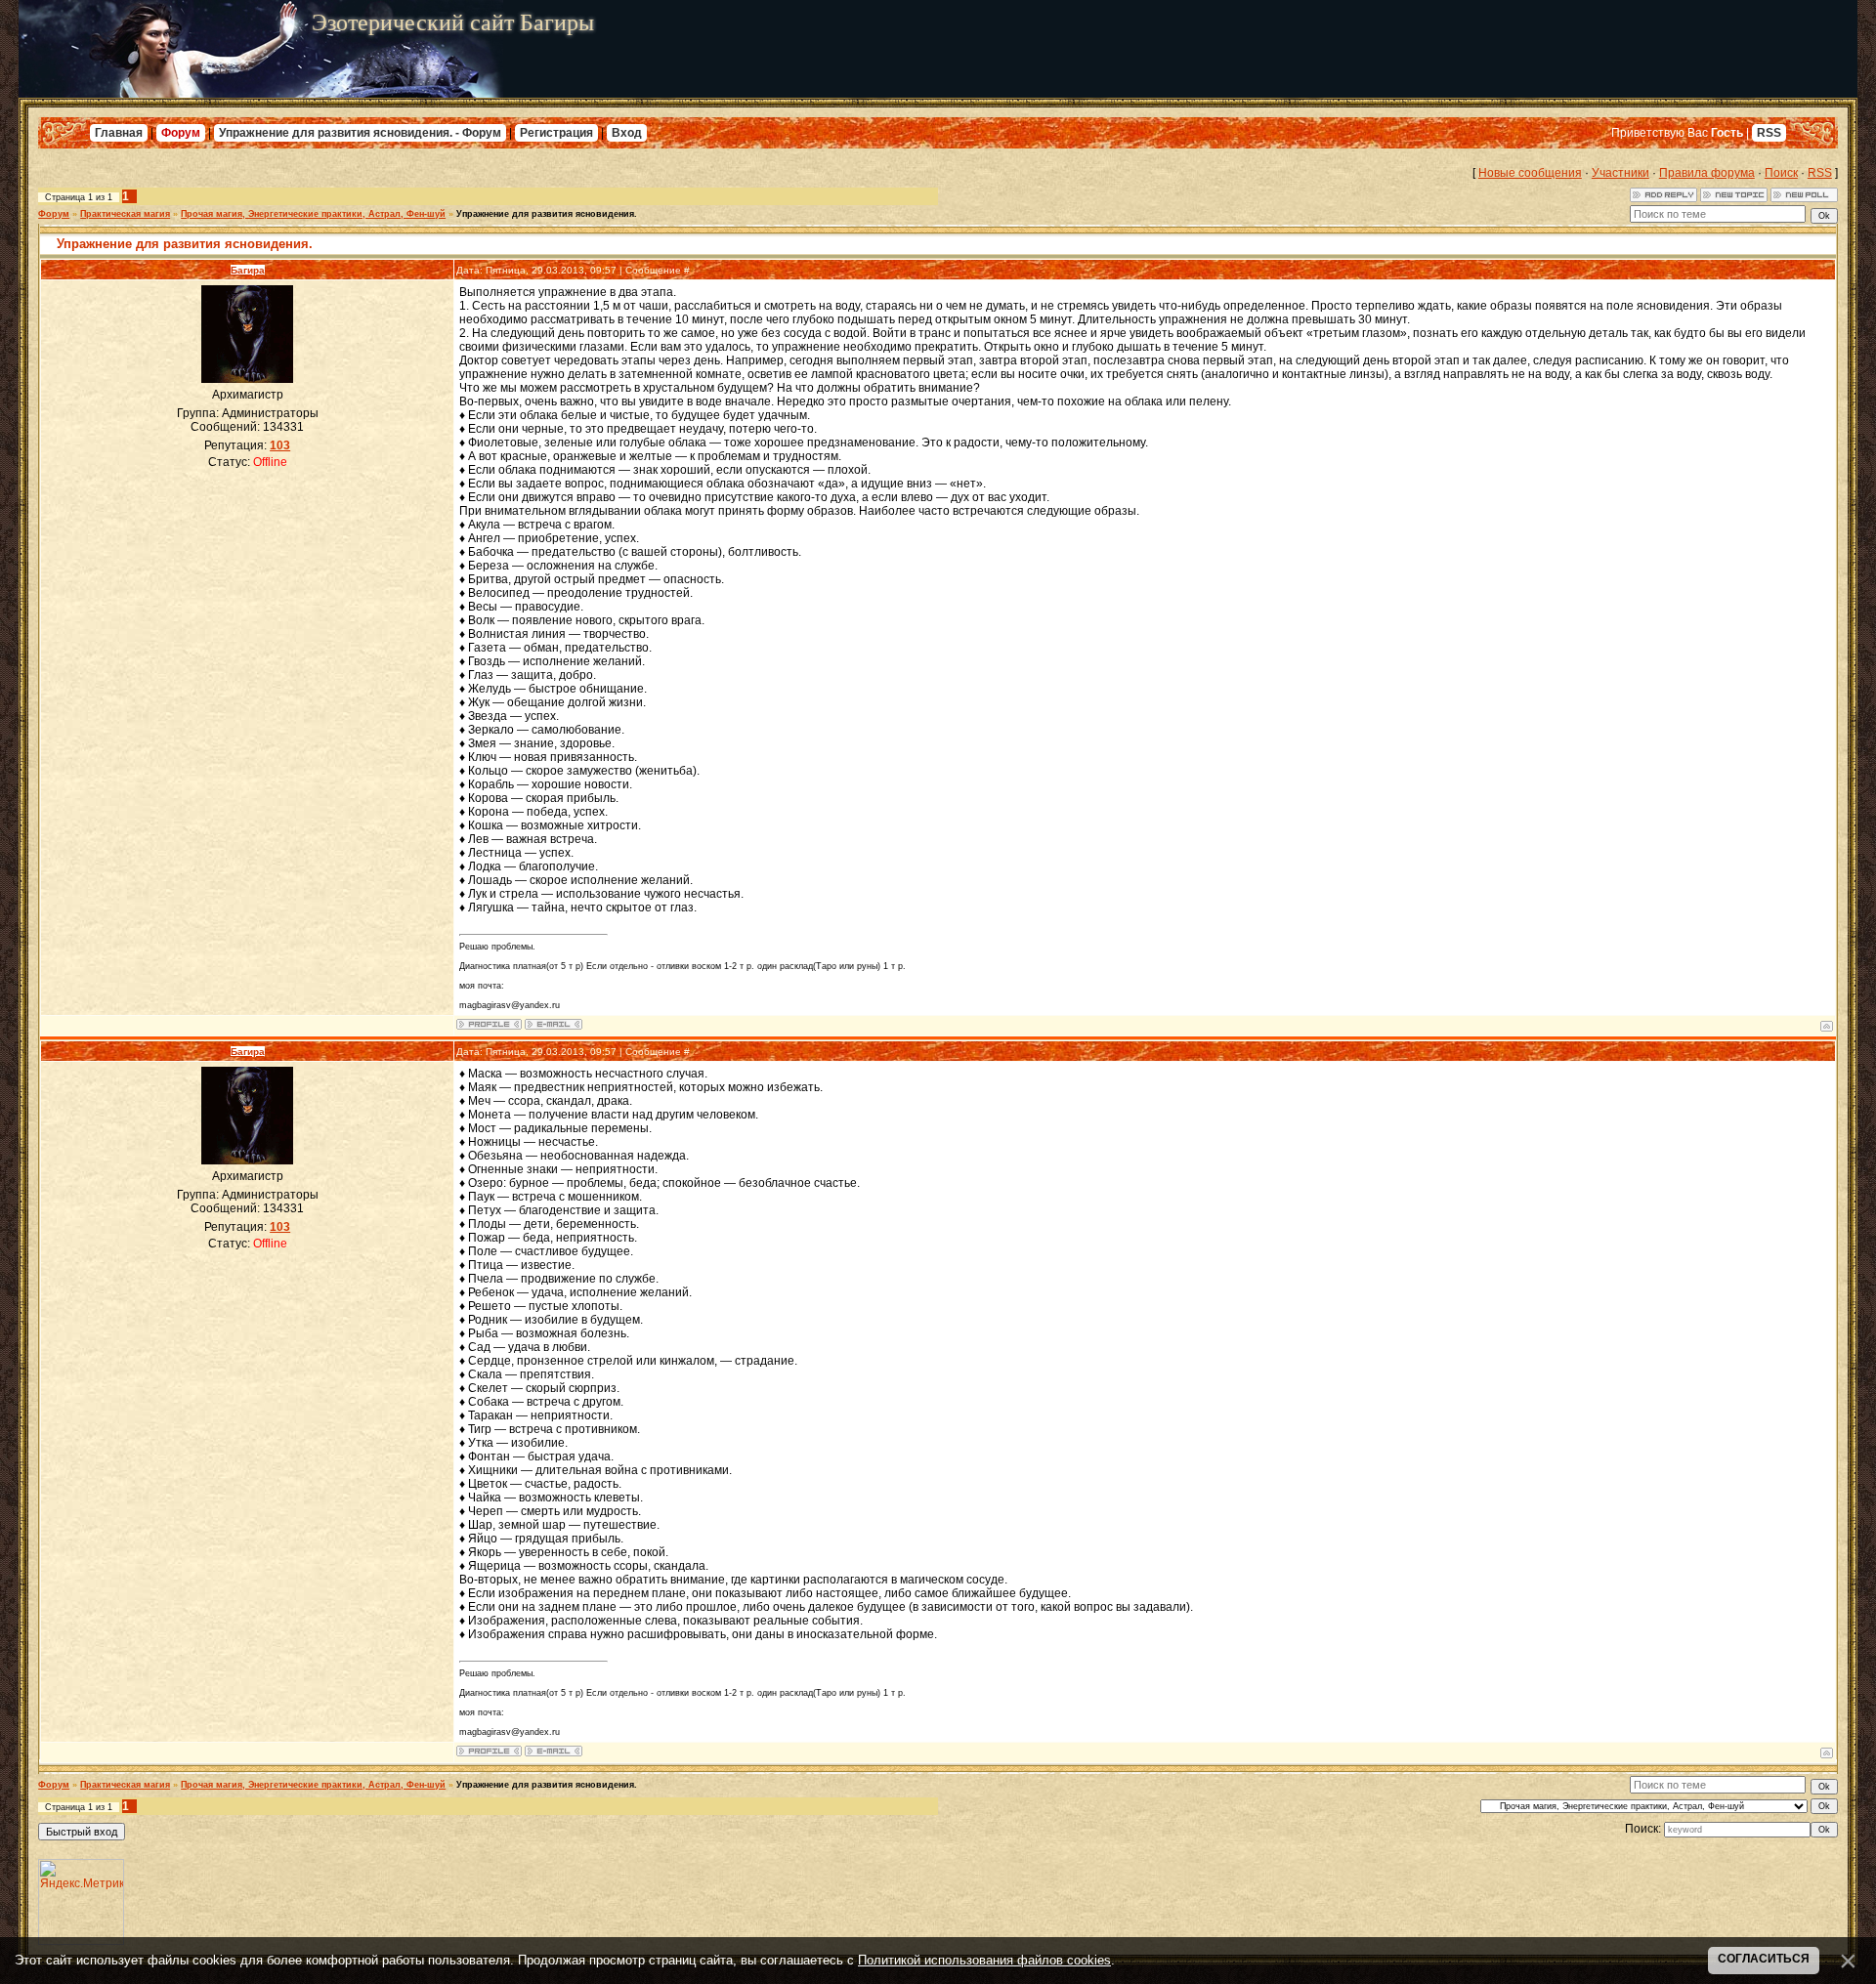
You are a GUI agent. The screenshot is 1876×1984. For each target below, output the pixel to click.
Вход (627, 133)
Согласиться (1764, 1959)
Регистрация (556, 133)
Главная (119, 133)
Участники (1620, 173)
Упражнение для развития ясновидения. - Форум (360, 133)
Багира (248, 270)
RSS (1769, 133)
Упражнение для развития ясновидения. (547, 214)
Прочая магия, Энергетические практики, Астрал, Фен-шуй (313, 214)
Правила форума (1707, 173)
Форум (181, 133)
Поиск (1781, 173)
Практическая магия (125, 214)
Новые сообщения (1530, 173)
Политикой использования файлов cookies (984, 1960)
